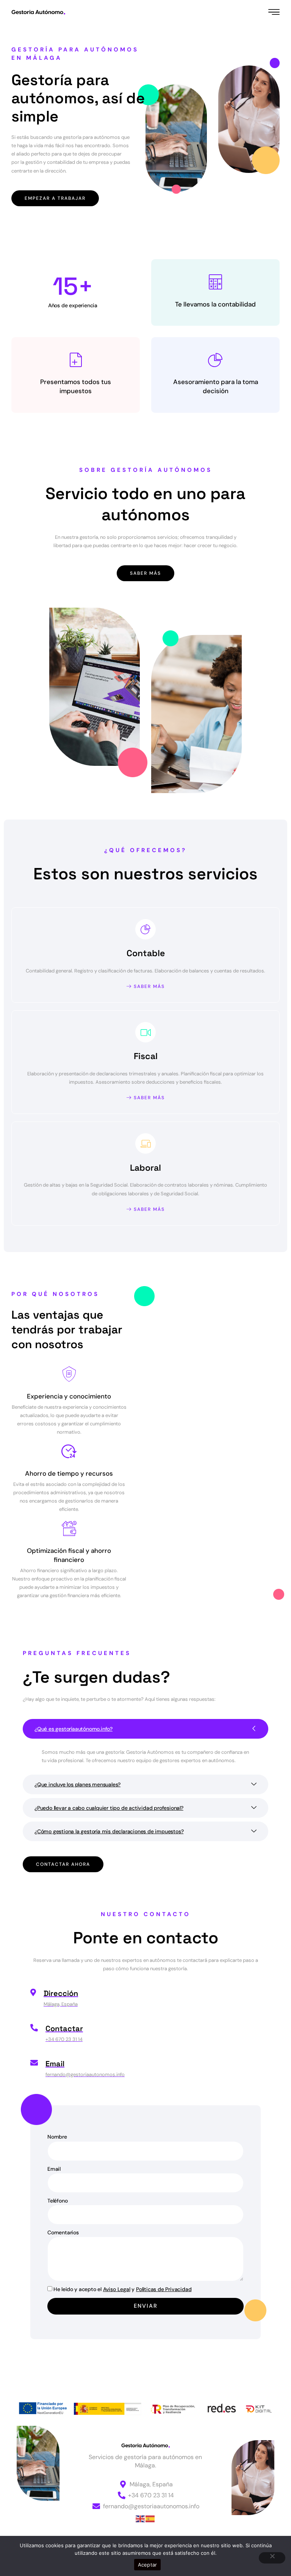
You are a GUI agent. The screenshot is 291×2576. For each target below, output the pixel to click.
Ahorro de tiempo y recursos (69, 1473)
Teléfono (57, 2201)
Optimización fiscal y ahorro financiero (69, 1555)
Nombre (57, 2137)
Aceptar (148, 2565)
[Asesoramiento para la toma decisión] (216, 360)
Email (54, 2169)
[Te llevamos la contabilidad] (216, 282)
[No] (272, 2558)
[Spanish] (150, 2518)
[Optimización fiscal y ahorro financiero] (69, 1529)
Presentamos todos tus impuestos (76, 386)
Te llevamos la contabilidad (215, 304)
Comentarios (63, 2232)
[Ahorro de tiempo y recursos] (69, 1451)
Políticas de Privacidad (164, 2289)
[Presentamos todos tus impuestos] (76, 360)
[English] (141, 2518)
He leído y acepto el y (122, 2289)
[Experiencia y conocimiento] (69, 1374)
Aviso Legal (117, 2289)
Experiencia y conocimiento (69, 1396)
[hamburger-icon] (275, 12)
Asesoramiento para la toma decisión (216, 386)
